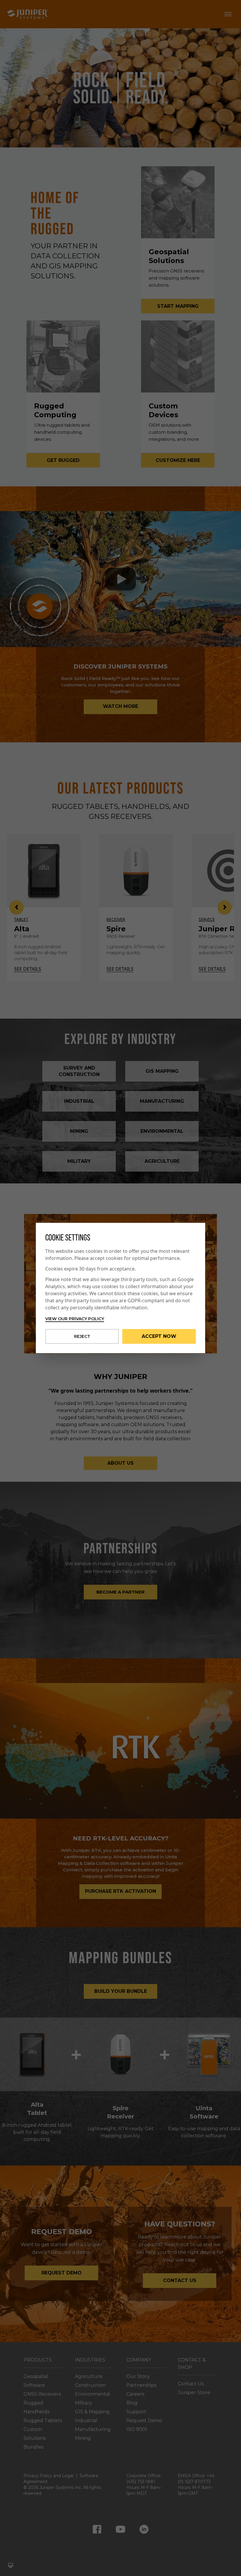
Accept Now (159, 1336)
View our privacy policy (75, 1319)
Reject (82, 1336)
